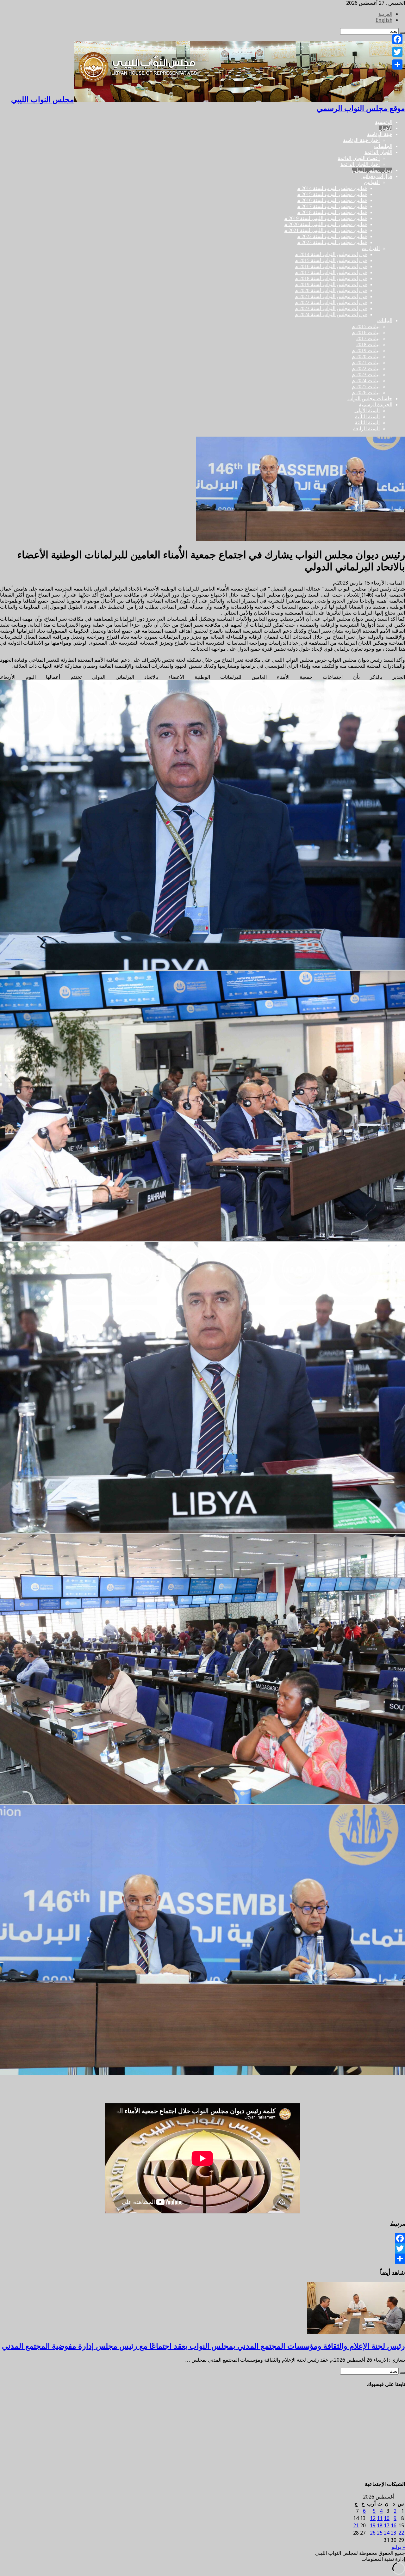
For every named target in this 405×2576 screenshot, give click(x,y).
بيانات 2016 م (366, 332)
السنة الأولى (367, 411)
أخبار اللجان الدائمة (360, 164)
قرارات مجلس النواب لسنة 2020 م (331, 290)
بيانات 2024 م (366, 380)
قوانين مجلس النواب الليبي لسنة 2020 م (326, 224)
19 (373, 2526)
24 (387, 2533)
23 (394, 2533)
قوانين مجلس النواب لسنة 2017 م (332, 206)
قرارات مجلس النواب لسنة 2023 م (331, 308)
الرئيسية (384, 122)
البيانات (385, 320)
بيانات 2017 (368, 338)
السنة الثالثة (367, 423)
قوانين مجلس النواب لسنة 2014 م (332, 188)
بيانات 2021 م (366, 362)
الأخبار (386, 128)
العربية (385, 14)
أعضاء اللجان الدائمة (359, 158)
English (384, 20)
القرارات (371, 248)
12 (373, 2518)
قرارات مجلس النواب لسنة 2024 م (331, 314)
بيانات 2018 (368, 344)
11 (380, 2518)
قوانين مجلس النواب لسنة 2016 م (332, 200)
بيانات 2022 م (366, 368)
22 (401, 2533)
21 (356, 2526)
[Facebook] (202, 2238)
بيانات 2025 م (366, 386)
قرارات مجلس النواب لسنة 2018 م (331, 278)
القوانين (372, 182)
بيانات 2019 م (366, 350)
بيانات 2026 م (366, 393)
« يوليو (398, 2547)
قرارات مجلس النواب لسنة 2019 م (331, 284)
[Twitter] (202, 2248)
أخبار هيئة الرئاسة (361, 140)
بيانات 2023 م (366, 374)
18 (380, 2526)
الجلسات (383, 146)
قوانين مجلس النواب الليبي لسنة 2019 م (326, 218)
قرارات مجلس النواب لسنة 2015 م (331, 260)
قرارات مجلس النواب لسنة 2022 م (331, 302)
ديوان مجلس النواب (372, 170)
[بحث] (402, 2373)
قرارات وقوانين (376, 176)
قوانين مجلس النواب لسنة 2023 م (332, 242)
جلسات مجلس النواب (370, 399)
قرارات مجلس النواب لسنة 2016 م (331, 266)
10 (387, 2518)
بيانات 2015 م (366, 326)
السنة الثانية (367, 417)
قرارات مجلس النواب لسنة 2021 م (331, 296)
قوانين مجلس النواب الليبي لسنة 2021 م (326, 230)
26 (373, 2533)
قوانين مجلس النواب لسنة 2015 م (332, 194)
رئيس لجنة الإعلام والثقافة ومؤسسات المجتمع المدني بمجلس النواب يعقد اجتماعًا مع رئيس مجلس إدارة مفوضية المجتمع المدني (203, 2346)
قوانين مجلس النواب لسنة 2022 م (332, 236)
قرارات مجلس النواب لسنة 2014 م (331, 254)
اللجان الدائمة (378, 152)
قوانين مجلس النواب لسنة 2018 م (332, 212)
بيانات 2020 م (366, 356)
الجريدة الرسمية (376, 405)
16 (394, 2526)
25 (380, 2533)
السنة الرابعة (366, 429)
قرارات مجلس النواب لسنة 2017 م (331, 272)
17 (387, 2526)
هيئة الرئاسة (380, 134)
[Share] (202, 2259)
